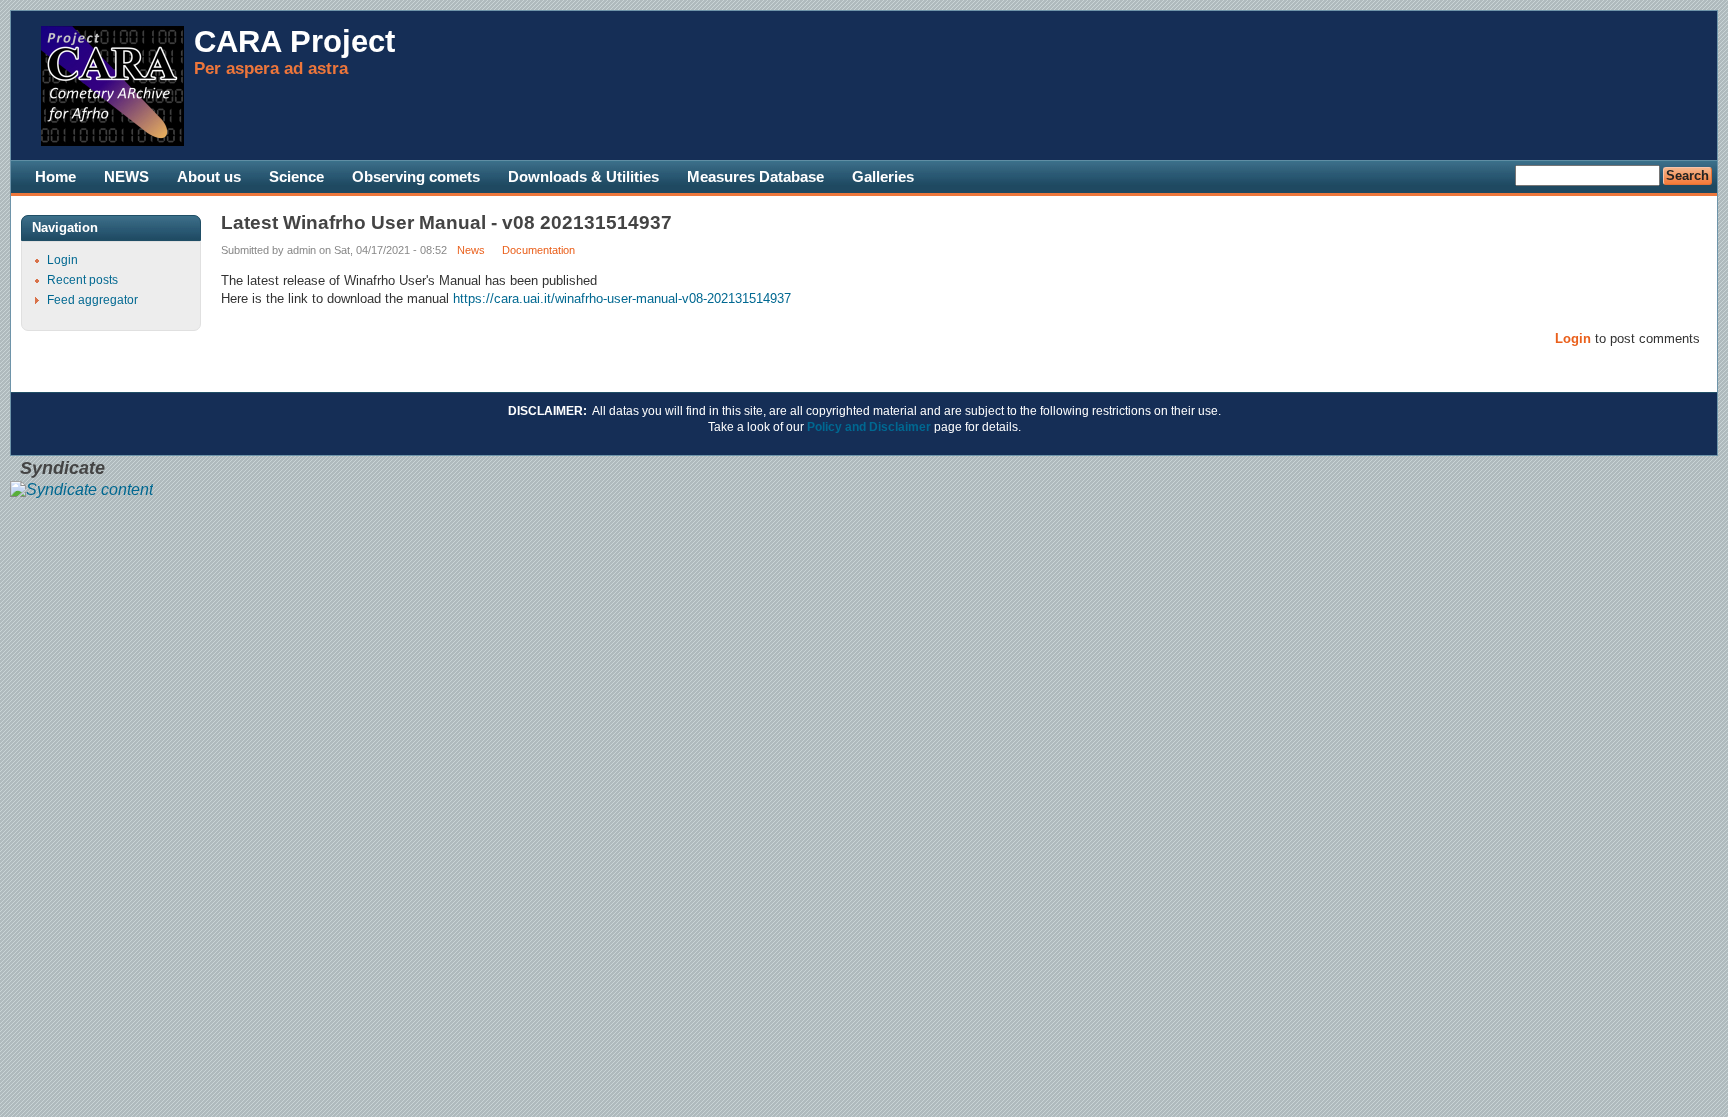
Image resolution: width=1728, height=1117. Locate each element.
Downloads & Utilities (583, 176)
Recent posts (82, 280)
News (471, 250)
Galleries (883, 176)
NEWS (126, 176)
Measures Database (755, 176)
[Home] (112, 142)
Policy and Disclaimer (869, 427)
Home (55, 176)
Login (1573, 338)
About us (209, 176)
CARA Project (294, 41)
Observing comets (416, 176)
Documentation (538, 250)
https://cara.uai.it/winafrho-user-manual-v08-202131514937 (622, 298)
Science (296, 176)
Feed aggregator (92, 300)
